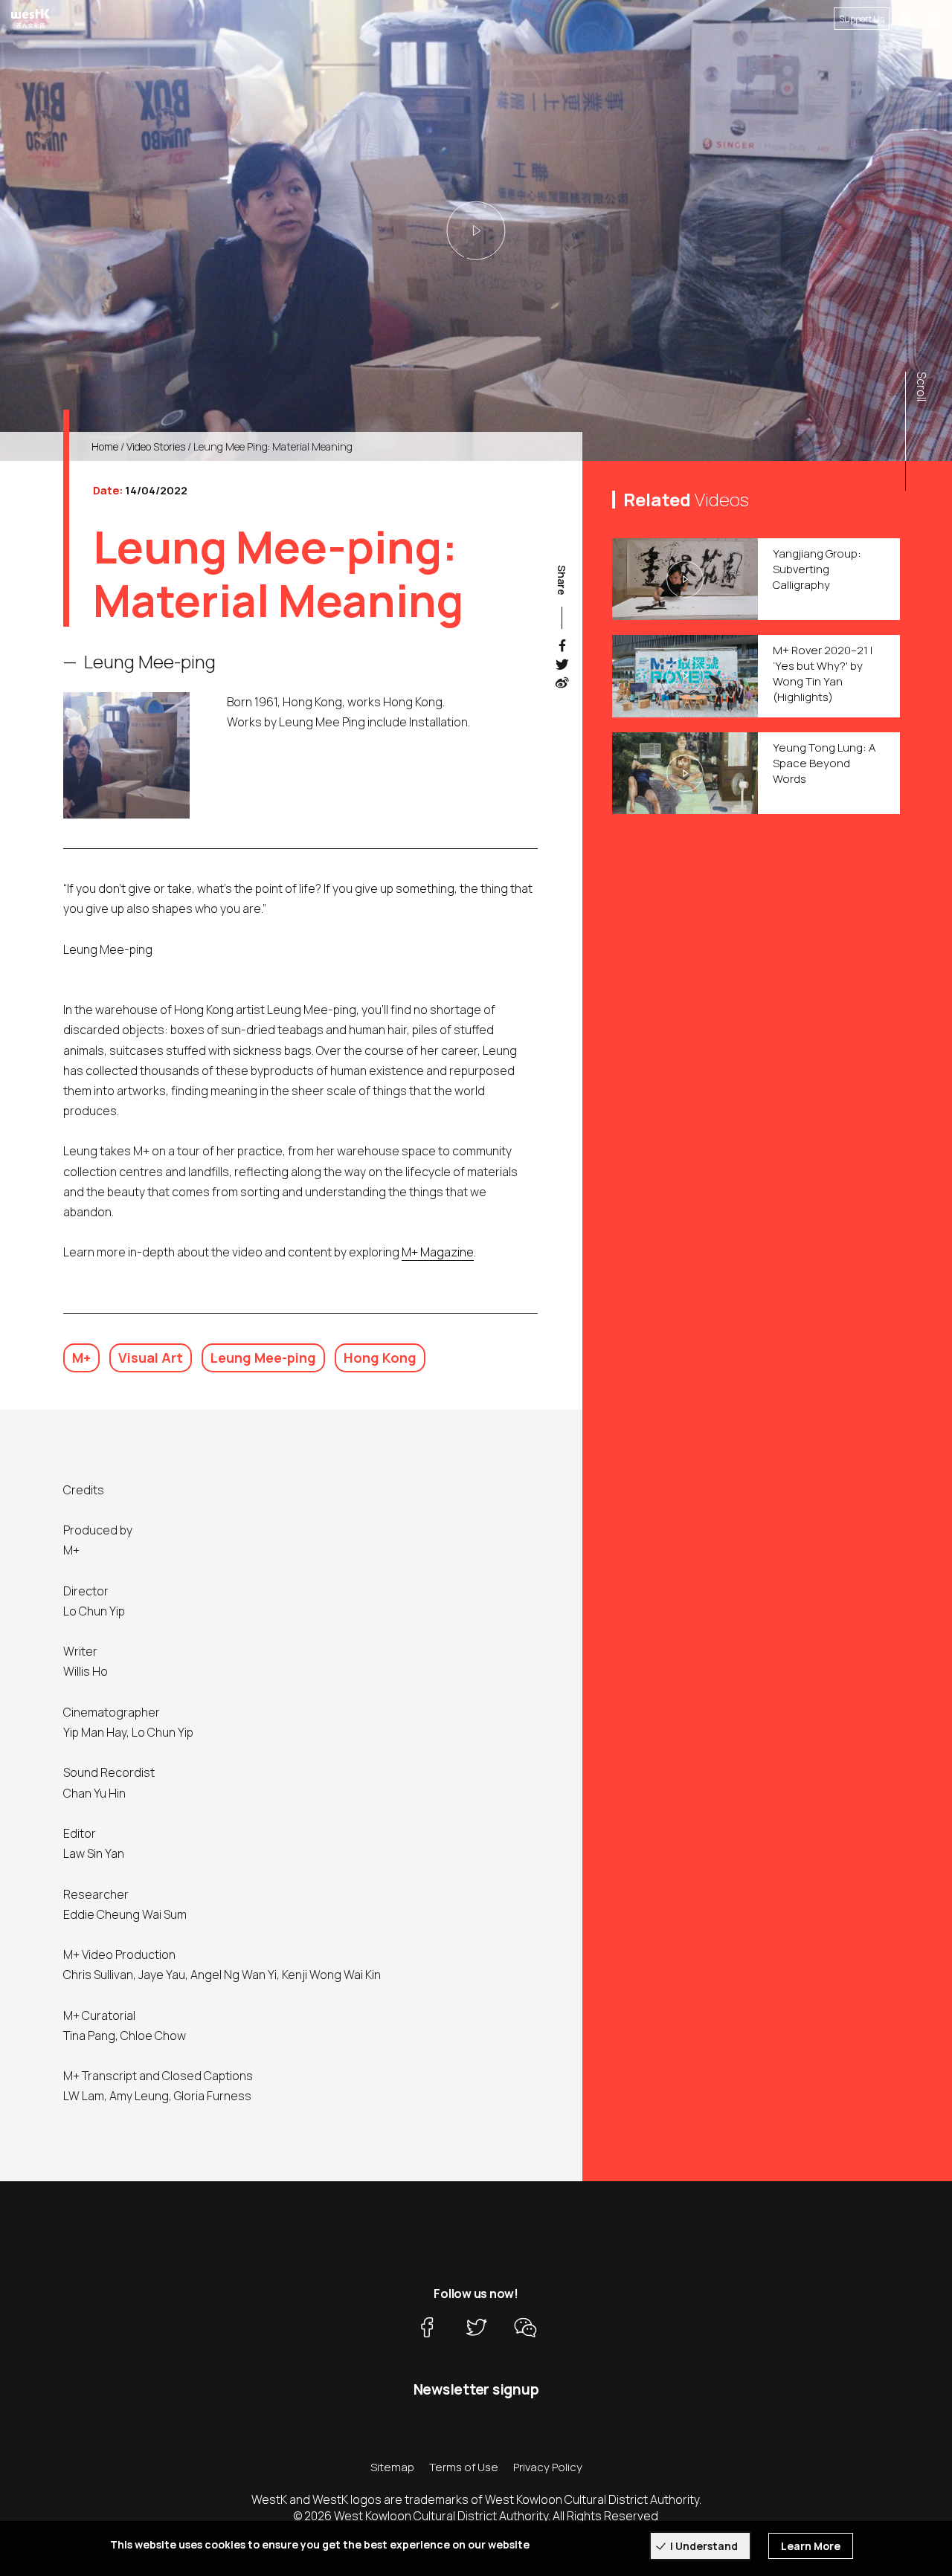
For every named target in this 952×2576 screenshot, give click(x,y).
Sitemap (392, 2467)
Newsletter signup (476, 2389)
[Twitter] (476, 2328)
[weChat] (525, 2328)
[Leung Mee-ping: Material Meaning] (476, 230)
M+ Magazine (438, 1252)
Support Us (862, 19)
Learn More (811, 2546)
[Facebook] (427, 2328)
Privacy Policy (548, 2467)
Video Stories (156, 446)
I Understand (704, 2546)
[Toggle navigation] (933, 19)
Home (105, 446)
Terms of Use (464, 2467)
